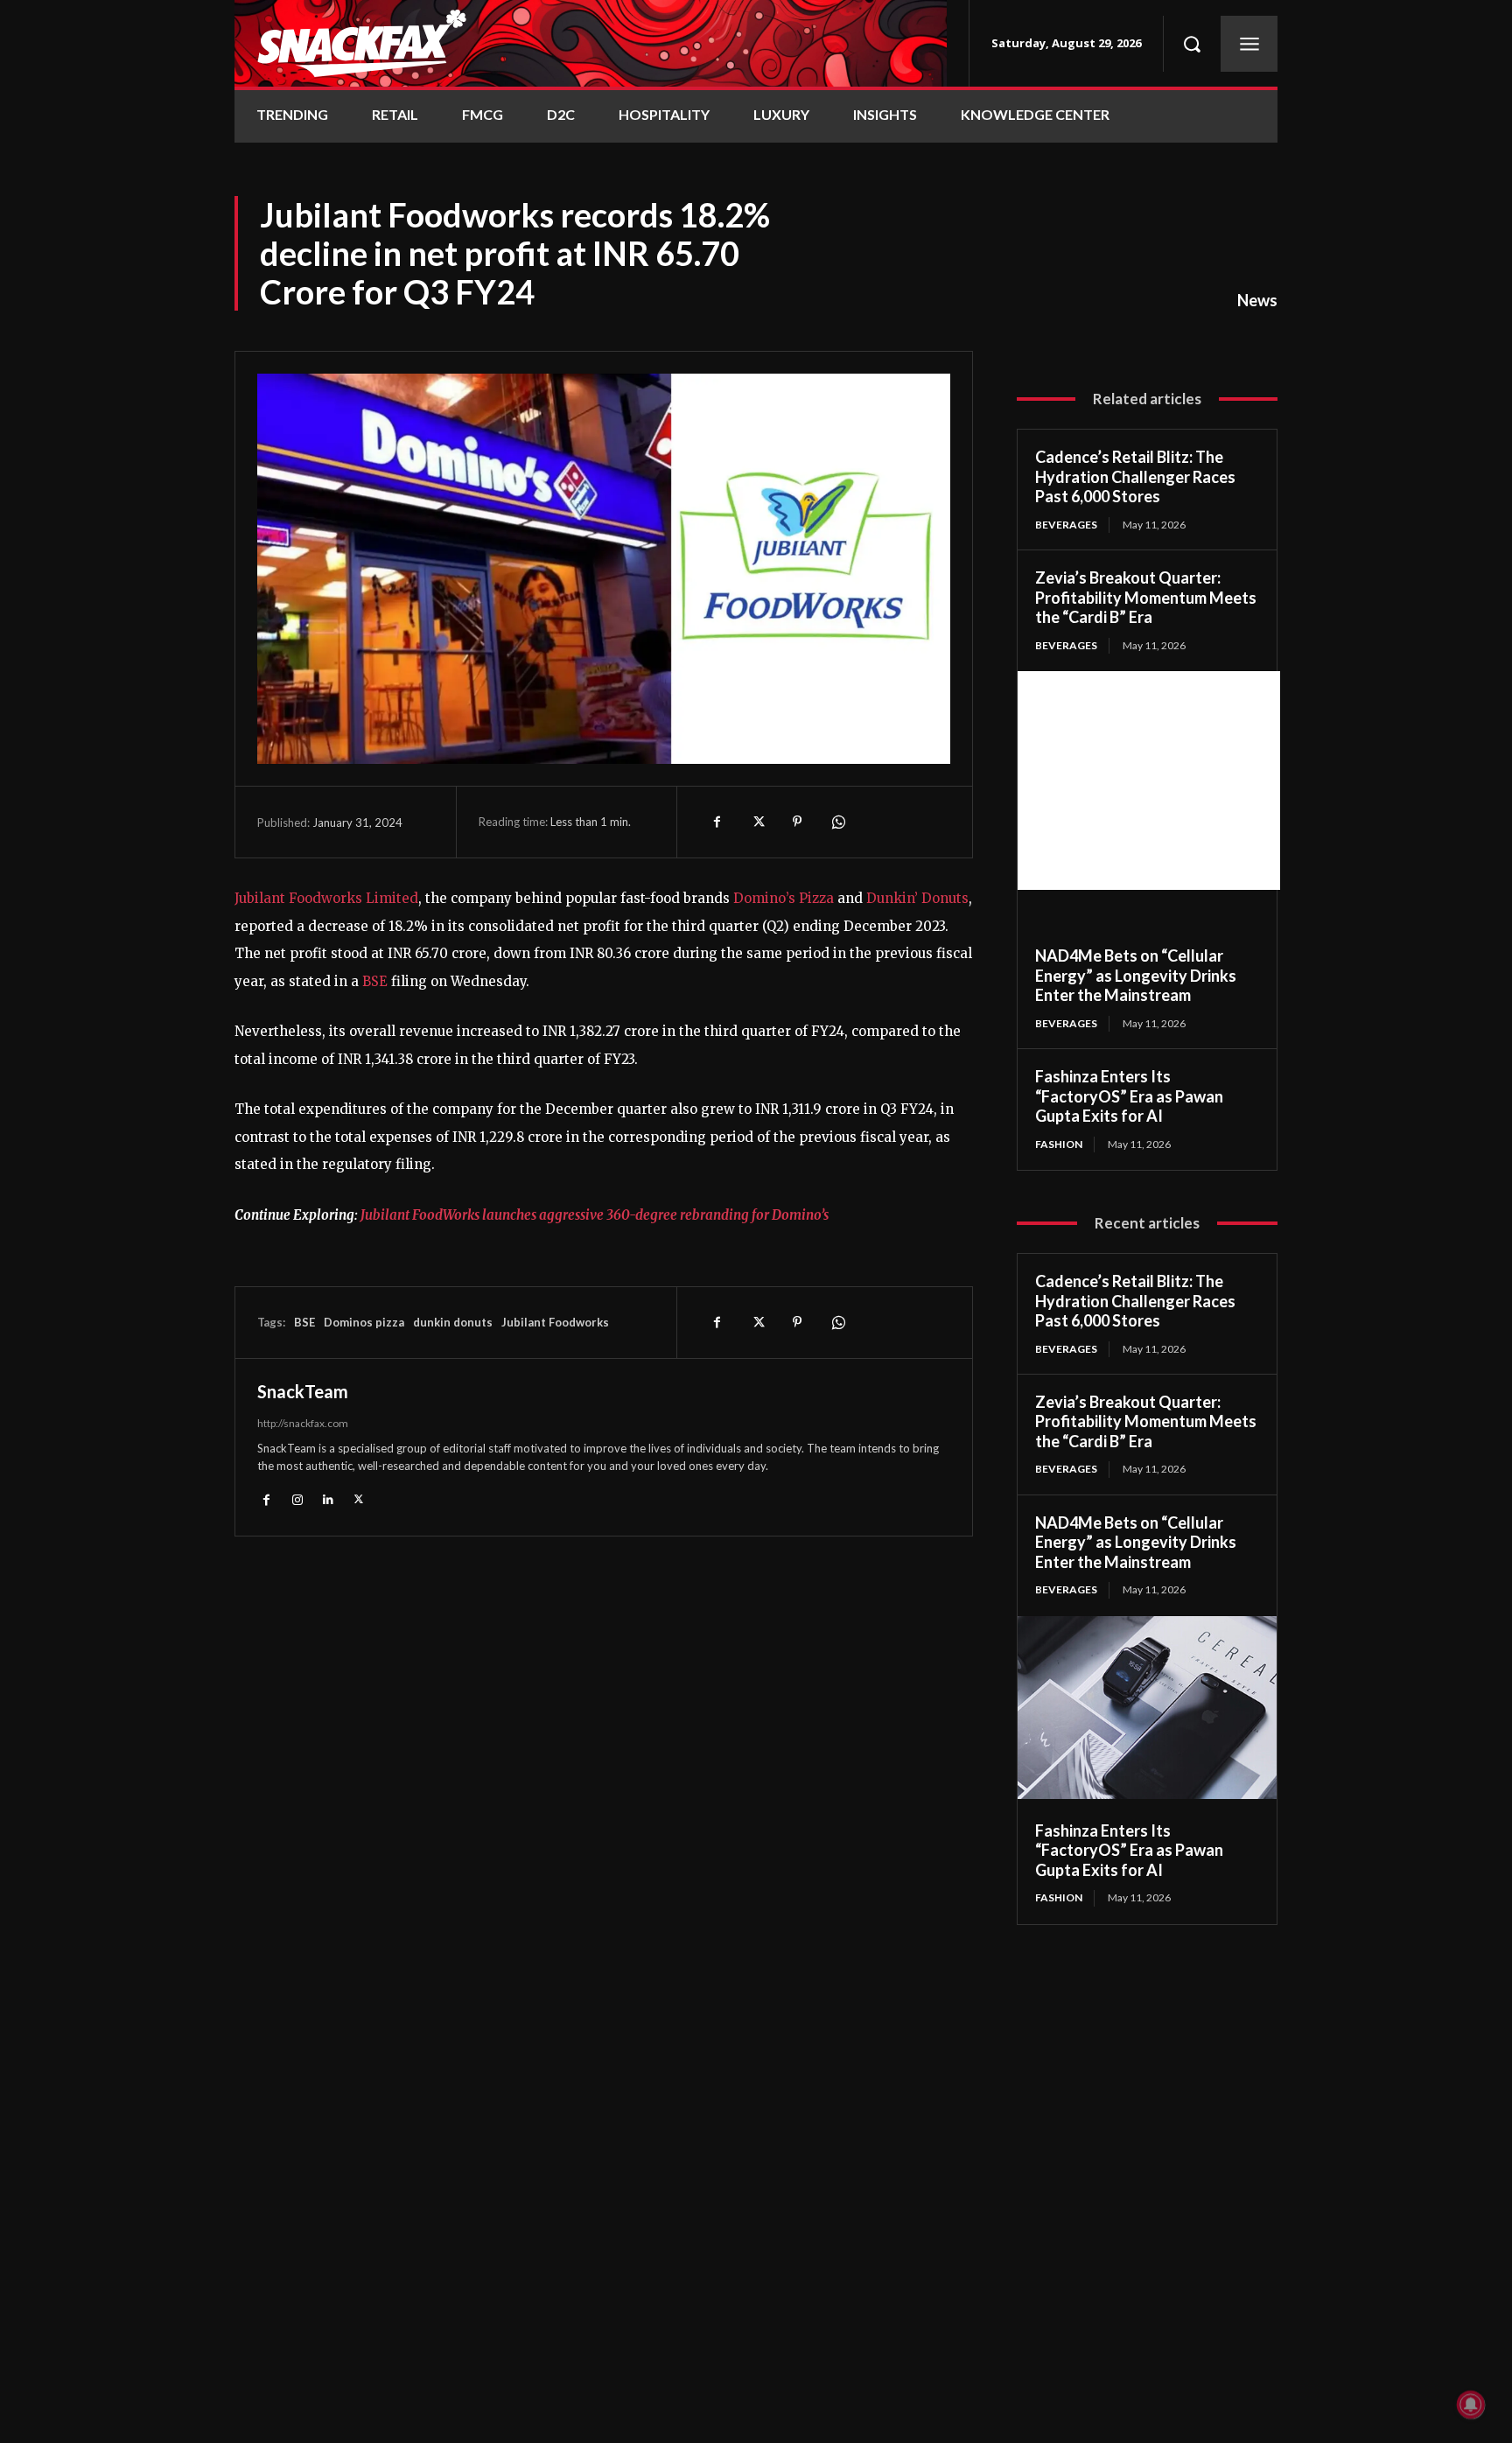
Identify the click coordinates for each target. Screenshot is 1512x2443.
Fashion (1059, 1144)
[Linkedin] (328, 1498)
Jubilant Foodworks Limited (326, 898)
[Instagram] (297, 1498)
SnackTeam (303, 1391)
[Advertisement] (1149, 780)
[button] (1192, 44)
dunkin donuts (453, 1322)
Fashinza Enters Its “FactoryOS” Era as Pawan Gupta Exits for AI (1129, 1096)
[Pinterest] (797, 822)
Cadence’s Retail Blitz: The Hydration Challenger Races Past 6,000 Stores (1135, 476)
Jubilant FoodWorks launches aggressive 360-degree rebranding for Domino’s (595, 1215)
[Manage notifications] (1471, 2404)
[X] (757, 822)
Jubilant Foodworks (555, 1322)
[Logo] (591, 43)
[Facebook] (717, 822)
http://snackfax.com (303, 1423)
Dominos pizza (364, 1322)
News (1257, 300)
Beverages (1066, 525)
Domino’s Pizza (784, 898)
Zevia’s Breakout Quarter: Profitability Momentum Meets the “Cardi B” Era (1146, 597)
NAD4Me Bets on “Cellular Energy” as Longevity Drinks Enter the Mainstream (1136, 975)
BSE (375, 981)
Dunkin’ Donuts (917, 898)
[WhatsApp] (837, 822)
